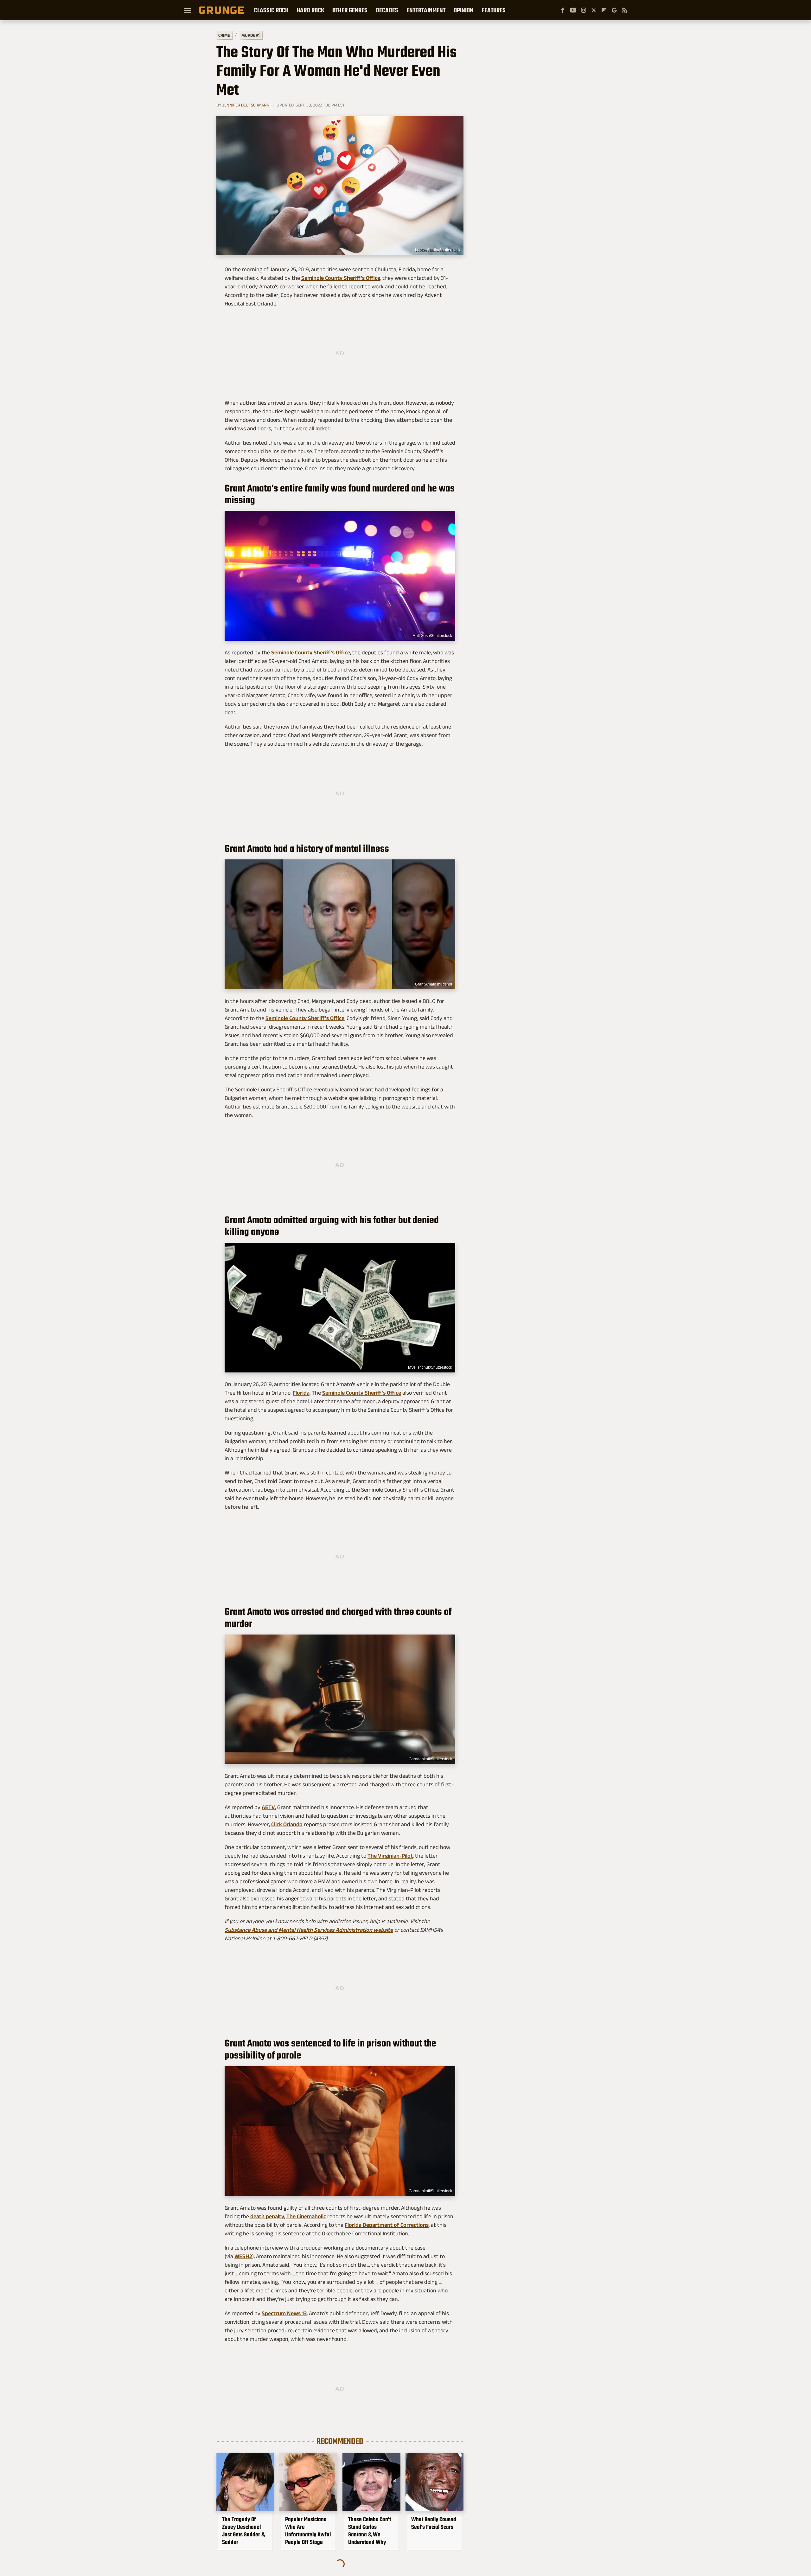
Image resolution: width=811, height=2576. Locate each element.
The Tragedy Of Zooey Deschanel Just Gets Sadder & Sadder (243, 2531)
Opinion (463, 10)
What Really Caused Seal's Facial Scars (434, 2523)
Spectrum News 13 (284, 2313)
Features (494, 10)
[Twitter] (594, 10)
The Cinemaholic (306, 2216)
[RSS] (625, 10)
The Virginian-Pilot (390, 1856)
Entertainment (426, 10)
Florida (301, 1393)
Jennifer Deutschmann (246, 105)
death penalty (267, 2216)
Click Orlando (287, 1824)
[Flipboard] (604, 10)
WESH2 (243, 2256)
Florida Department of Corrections (387, 2225)
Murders (251, 35)
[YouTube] (573, 10)
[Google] (614, 10)
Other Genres (350, 10)
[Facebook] (563, 10)
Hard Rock (310, 10)
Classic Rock (271, 10)
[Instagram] (584, 10)
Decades (387, 10)
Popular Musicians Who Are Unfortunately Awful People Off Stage (308, 2531)
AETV (268, 1807)
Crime (224, 35)
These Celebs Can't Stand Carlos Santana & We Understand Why (370, 2531)
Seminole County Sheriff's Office (341, 278)
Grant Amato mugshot (434, 984)
